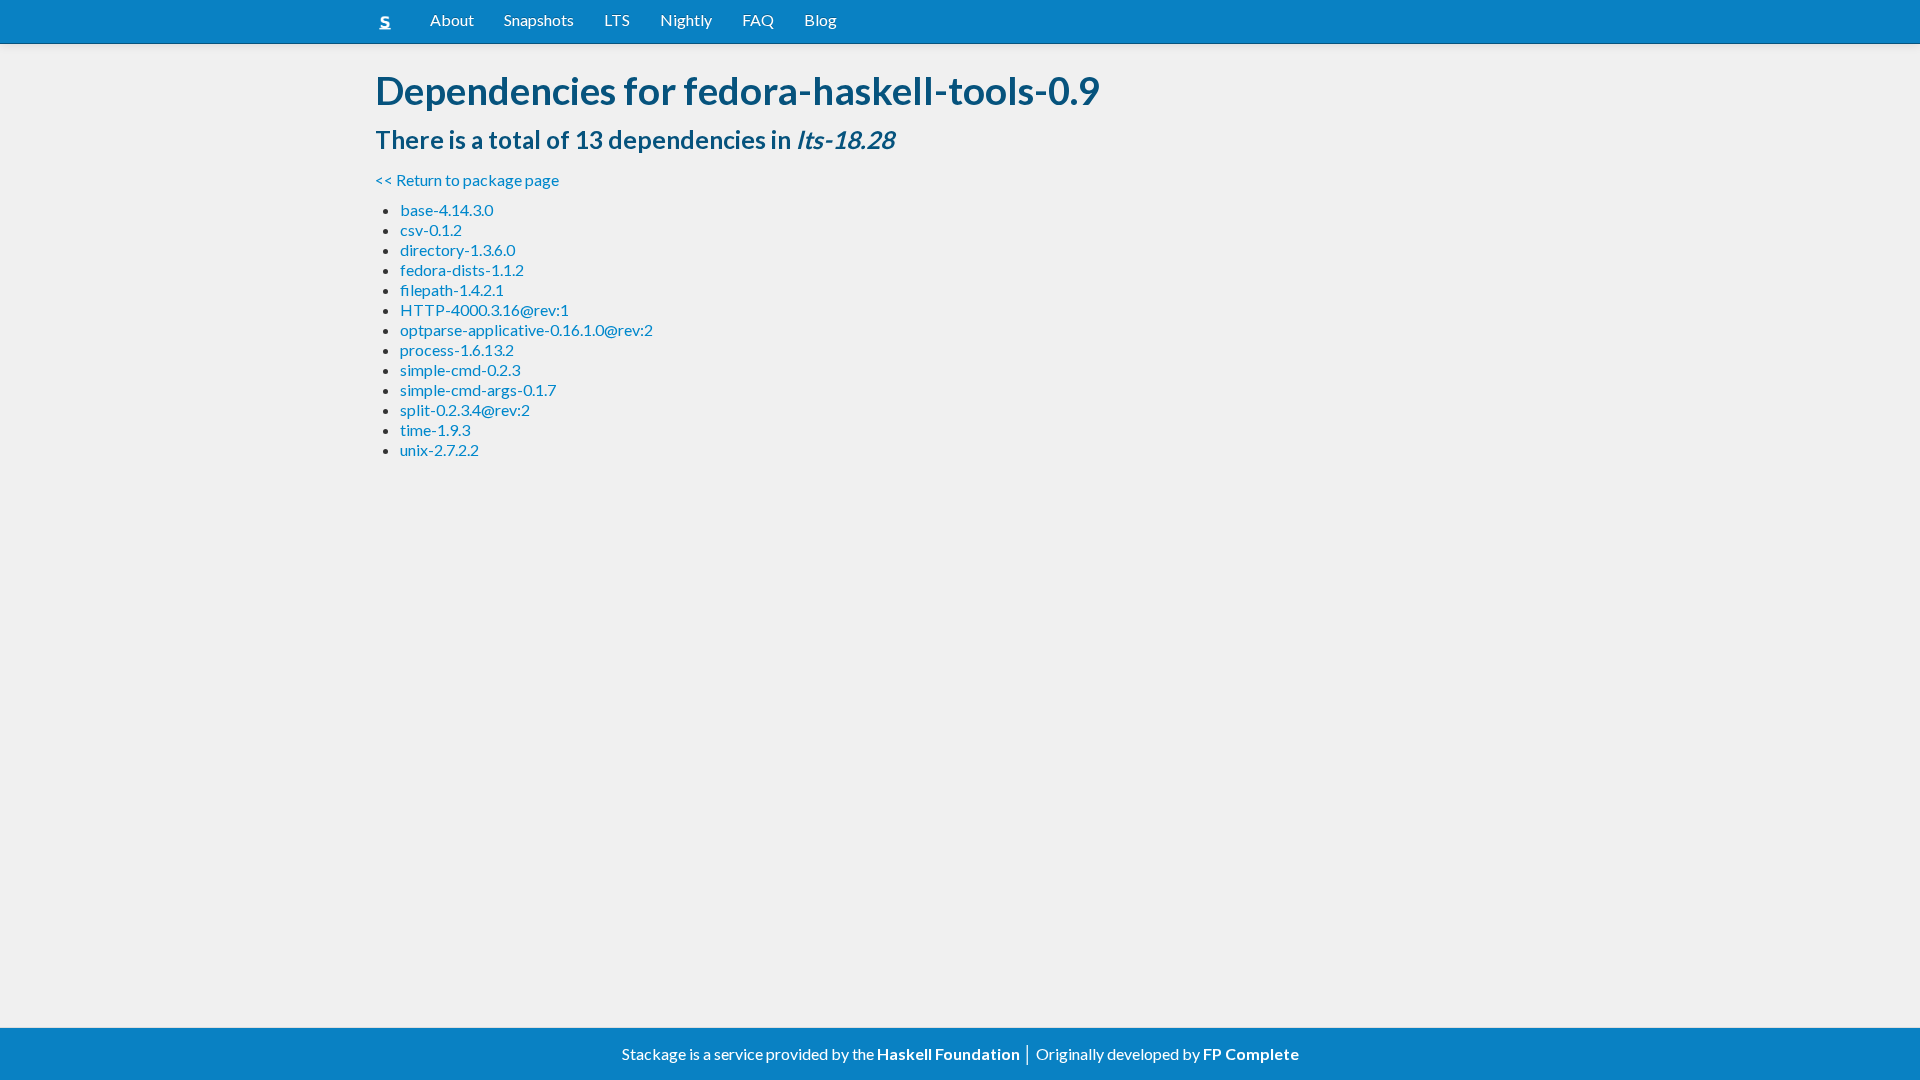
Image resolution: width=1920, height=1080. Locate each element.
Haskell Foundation (948, 1053)
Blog (820, 19)
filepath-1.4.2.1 (452, 289)
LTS (617, 19)
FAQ (758, 19)
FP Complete (1251, 1053)
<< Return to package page (467, 179)
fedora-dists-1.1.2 (462, 269)
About (452, 19)
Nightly (686, 19)
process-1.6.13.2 (457, 349)
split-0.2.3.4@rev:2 (465, 409)
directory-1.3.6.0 (457, 249)
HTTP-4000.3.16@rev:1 (484, 309)
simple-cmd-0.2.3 (460, 369)
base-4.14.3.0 (446, 209)
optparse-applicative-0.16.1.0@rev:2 (526, 329)
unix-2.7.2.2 (439, 449)
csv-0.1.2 (431, 229)
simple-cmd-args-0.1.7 (478, 389)
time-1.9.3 (435, 429)
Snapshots (539, 19)
